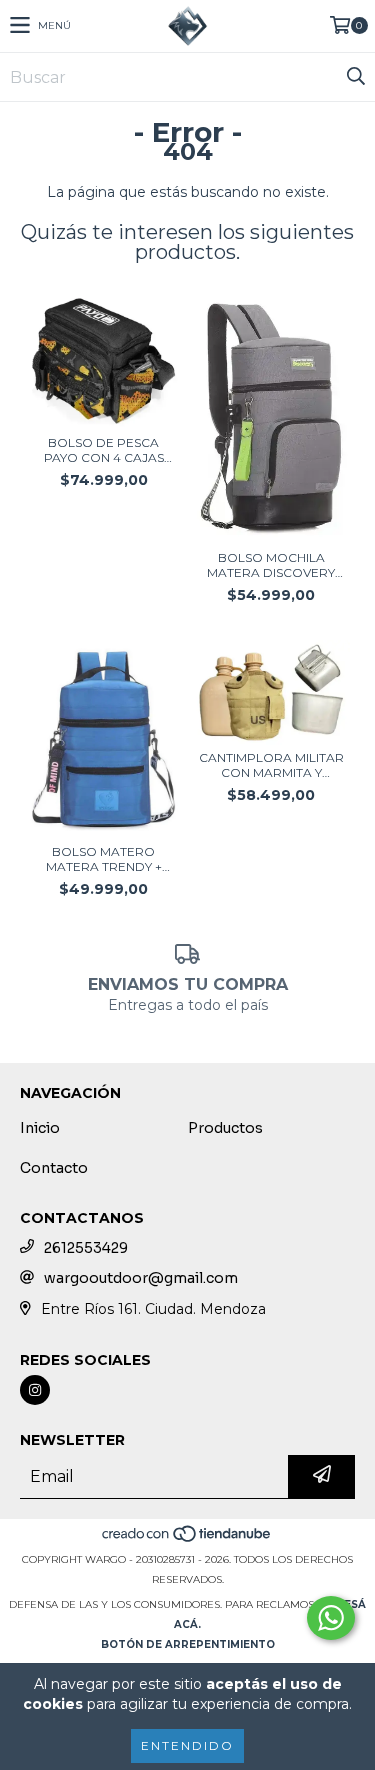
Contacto (54, 1168)
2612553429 (86, 1248)
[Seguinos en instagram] (35, 1390)
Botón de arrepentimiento (188, 1644)
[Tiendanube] (187, 1539)
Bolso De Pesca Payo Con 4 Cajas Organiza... (104, 450)
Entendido (187, 1745)
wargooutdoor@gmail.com (141, 1278)
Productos (225, 1128)
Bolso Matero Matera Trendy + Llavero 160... (104, 859)
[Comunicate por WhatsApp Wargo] (331, 1618)
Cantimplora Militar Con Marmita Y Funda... (271, 765)
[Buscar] (355, 77)
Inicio (40, 1128)
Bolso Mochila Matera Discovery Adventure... (271, 565)
